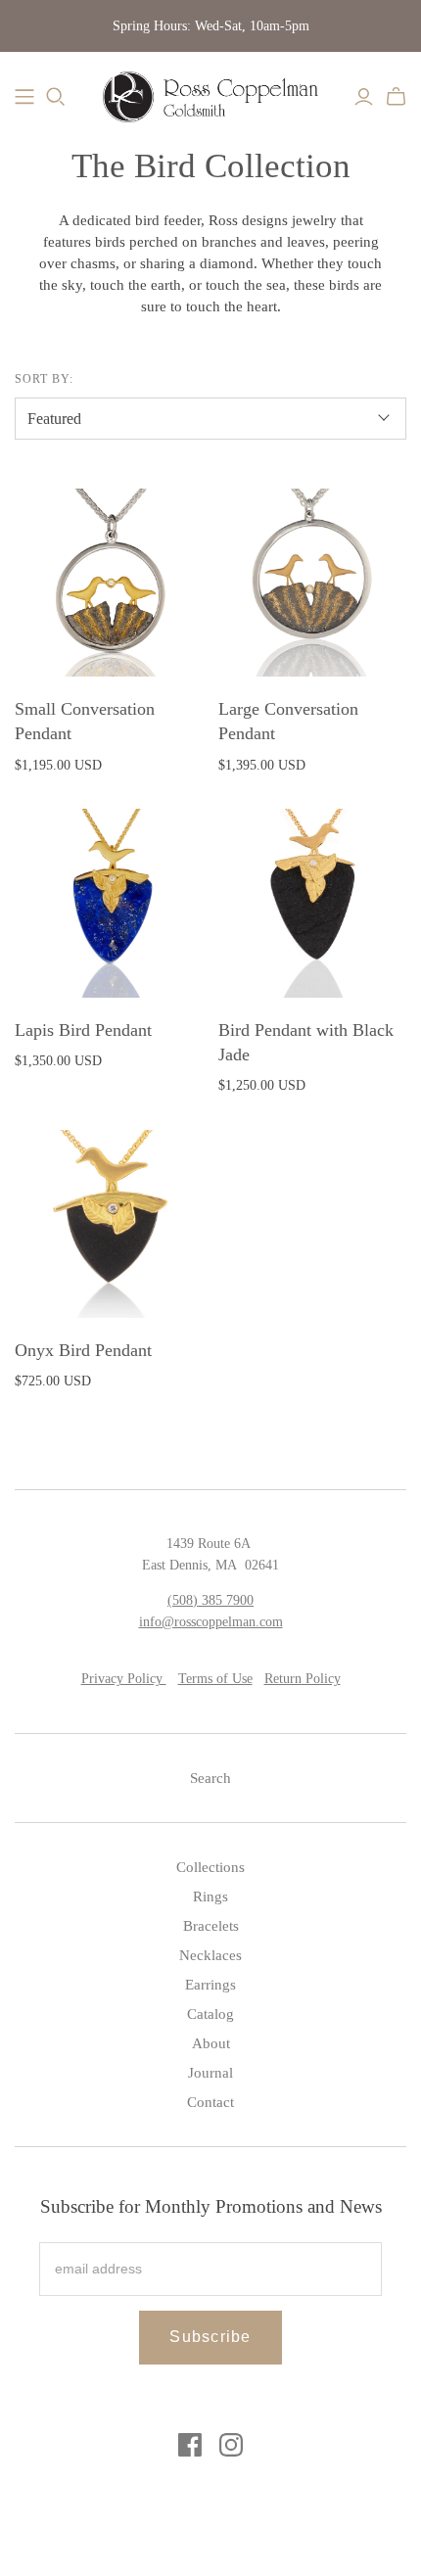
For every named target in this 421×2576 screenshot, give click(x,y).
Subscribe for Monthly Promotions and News (211, 2206)
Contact (210, 2102)
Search (210, 1778)
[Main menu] (24, 97)
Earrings (210, 1985)
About (211, 2043)
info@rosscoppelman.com (211, 1622)
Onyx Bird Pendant (83, 1350)
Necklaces (210, 1955)
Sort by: (44, 379)
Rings (210, 1897)
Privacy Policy (124, 1679)
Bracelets (211, 1926)
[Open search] (56, 97)
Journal (210, 2073)
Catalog (210, 2014)
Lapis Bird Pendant (83, 1030)
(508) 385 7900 (210, 1600)
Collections (210, 1867)
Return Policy (303, 1679)
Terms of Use (215, 1679)
